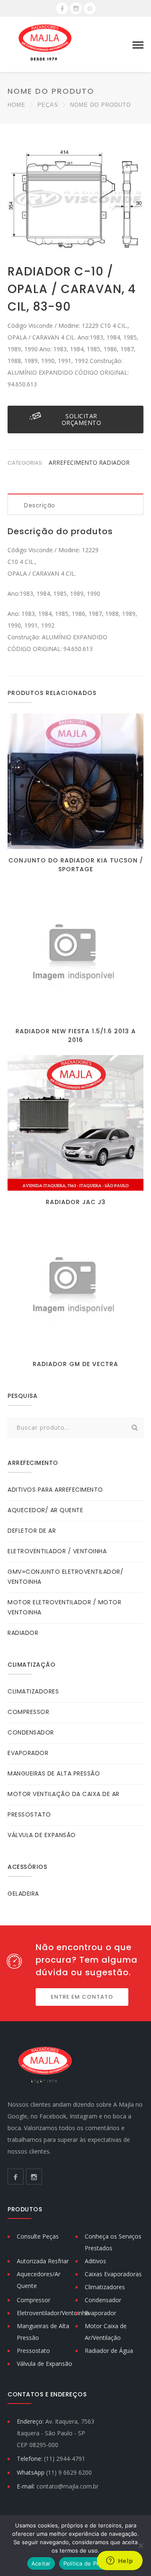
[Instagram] (76, 8)
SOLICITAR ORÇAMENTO (82, 419)
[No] (141, 2545)
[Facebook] (62, 8)
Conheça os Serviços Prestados (113, 2242)
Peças (48, 105)
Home (17, 105)
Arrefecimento (74, 462)
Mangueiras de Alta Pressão (43, 2332)
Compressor (34, 2300)
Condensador (103, 2300)
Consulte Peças (38, 2236)
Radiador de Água (109, 2351)
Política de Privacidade (94, 2563)
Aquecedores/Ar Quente (39, 2280)
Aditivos (95, 2261)
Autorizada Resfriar (43, 2261)
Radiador (114, 462)
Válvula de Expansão (44, 2364)
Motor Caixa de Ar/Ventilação (106, 2332)
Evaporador (100, 2313)
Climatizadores (105, 2287)
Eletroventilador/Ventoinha (53, 2313)
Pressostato (33, 2351)
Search (135, 1428)
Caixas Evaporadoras (113, 2274)
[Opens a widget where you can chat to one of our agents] (120, 2561)
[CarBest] (45, 44)
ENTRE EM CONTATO (82, 1997)
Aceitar (41, 2563)
